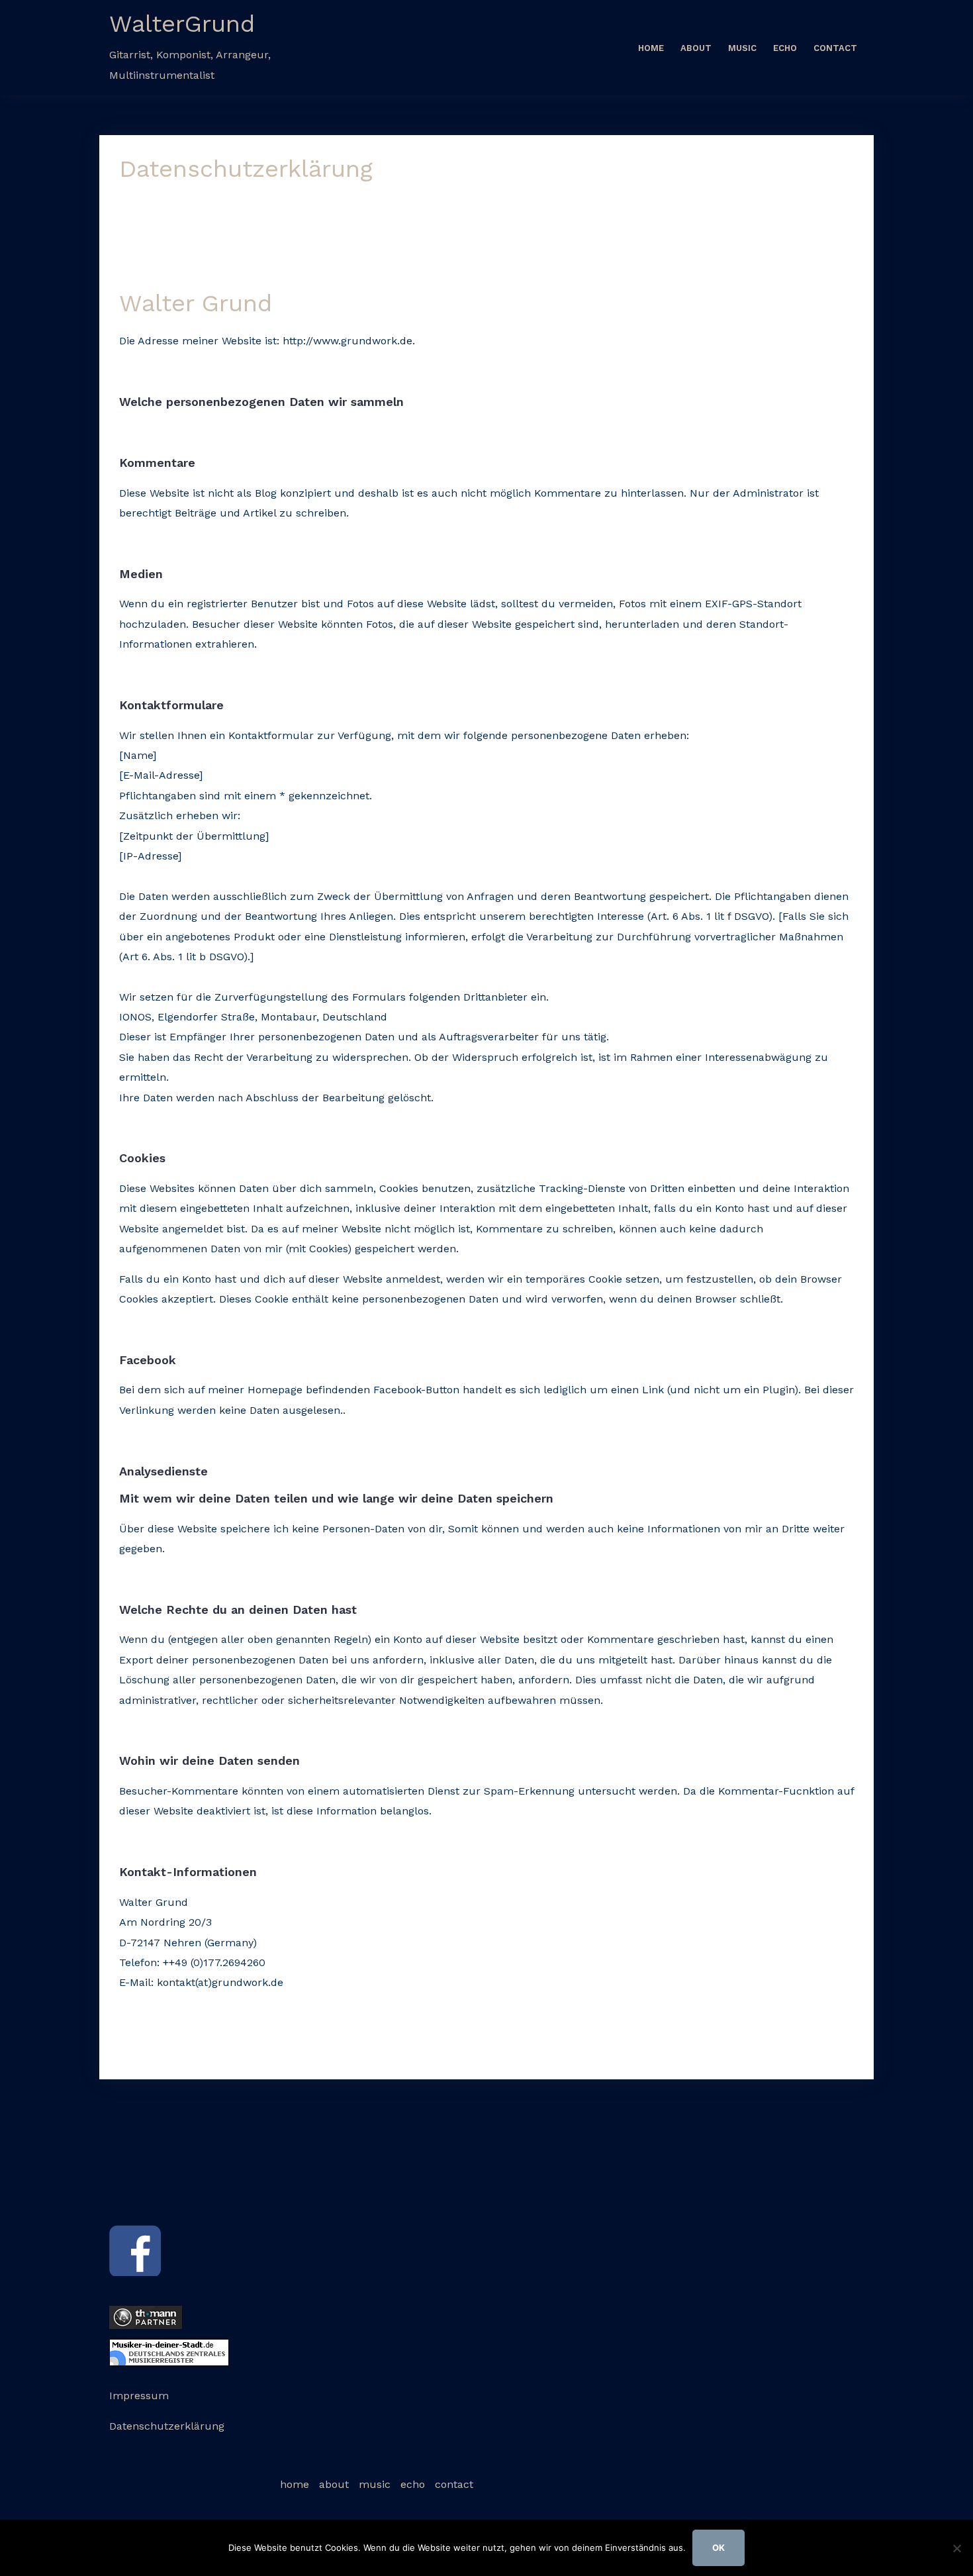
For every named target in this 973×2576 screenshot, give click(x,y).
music (742, 48)
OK (718, 2548)
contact (835, 48)
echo (785, 48)
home (651, 48)
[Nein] (956, 2548)
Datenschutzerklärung (167, 2426)
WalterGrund (182, 24)
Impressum (139, 2396)
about (696, 48)
